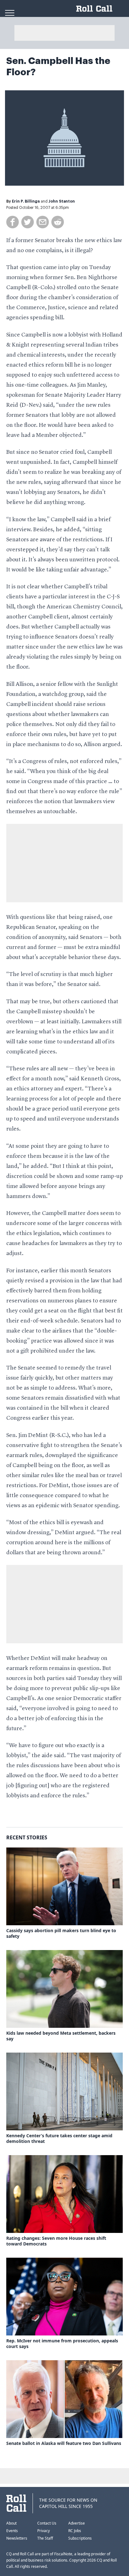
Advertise (77, 2523)
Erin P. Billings (26, 201)
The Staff (45, 2538)
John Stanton (62, 201)
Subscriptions (80, 2538)
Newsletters (17, 2538)
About (11, 2523)
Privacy (44, 2531)
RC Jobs (75, 2531)
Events (12, 2531)
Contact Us (47, 2523)
